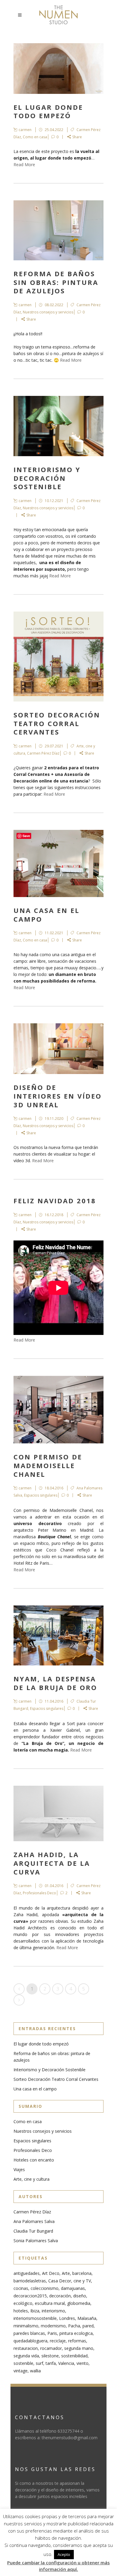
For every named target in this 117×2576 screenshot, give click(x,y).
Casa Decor (60, 2281)
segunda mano (79, 2348)
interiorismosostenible (35, 2318)
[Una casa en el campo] (58, 863)
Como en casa (35, 137)
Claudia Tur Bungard (33, 2231)
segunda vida (26, 2356)
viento (82, 2363)
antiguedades (27, 2273)
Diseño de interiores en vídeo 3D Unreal (58, 1096)
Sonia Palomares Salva (36, 2241)
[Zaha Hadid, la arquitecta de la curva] (58, 1813)
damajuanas (73, 2288)
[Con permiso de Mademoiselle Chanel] (58, 1410)
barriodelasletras (30, 2281)
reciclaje (58, 2341)
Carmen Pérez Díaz (43, 753)
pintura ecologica (76, 2333)
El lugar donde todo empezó (48, 111)
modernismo (53, 2326)
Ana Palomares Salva (34, 2221)
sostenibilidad (74, 2356)
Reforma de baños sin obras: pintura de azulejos (56, 282)
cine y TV (82, 2281)
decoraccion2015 (30, 2296)
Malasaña (87, 2318)
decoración (60, 2296)
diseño (80, 2296)
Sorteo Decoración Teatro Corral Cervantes (57, 723)
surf (39, 2363)
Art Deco (51, 2273)
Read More (24, 165)
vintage (21, 2371)
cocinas (21, 2288)
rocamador (51, 2348)
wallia (35, 2371)
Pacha (74, 2326)
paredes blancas (29, 2333)
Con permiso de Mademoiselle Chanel (48, 1465)
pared (88, 2326)
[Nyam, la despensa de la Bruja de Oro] (58, 1635)
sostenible (23, 2363)
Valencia (66, 2363)
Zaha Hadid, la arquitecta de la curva (52, 1863)
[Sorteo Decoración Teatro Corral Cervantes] (58, 657)
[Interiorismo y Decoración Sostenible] (58, 426)
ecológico (23, 2303)
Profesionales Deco (39, 1893)
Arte (66, 2273)
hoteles (21, 2311)
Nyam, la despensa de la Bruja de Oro (55, 1683)
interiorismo (53, 2311)
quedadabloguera (30, 2341)
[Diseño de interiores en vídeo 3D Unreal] (58, 1049)
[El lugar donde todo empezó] (58, 69)
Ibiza (35, 2311)
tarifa (51, 2363)
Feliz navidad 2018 (55, 1201)
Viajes (19, 2169)
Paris (52, 2333)
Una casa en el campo (46, 915)
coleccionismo (45, 2288)
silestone (50, 2356)
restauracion (26, 2348)
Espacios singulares (41, 1495)
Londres (67, 2318)
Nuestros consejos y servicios (48, 312)
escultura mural (50, 2303)
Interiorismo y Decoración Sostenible (47, 478)
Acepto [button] (64, 2554)
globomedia (79, 2303)
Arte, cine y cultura (31, 2179)
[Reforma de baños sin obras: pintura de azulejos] (58, 230)
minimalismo (26, 2326)
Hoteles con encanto (34, 2160)
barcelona (82, 2273)
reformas (77, 2341)
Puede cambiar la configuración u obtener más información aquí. (58, 2566)
